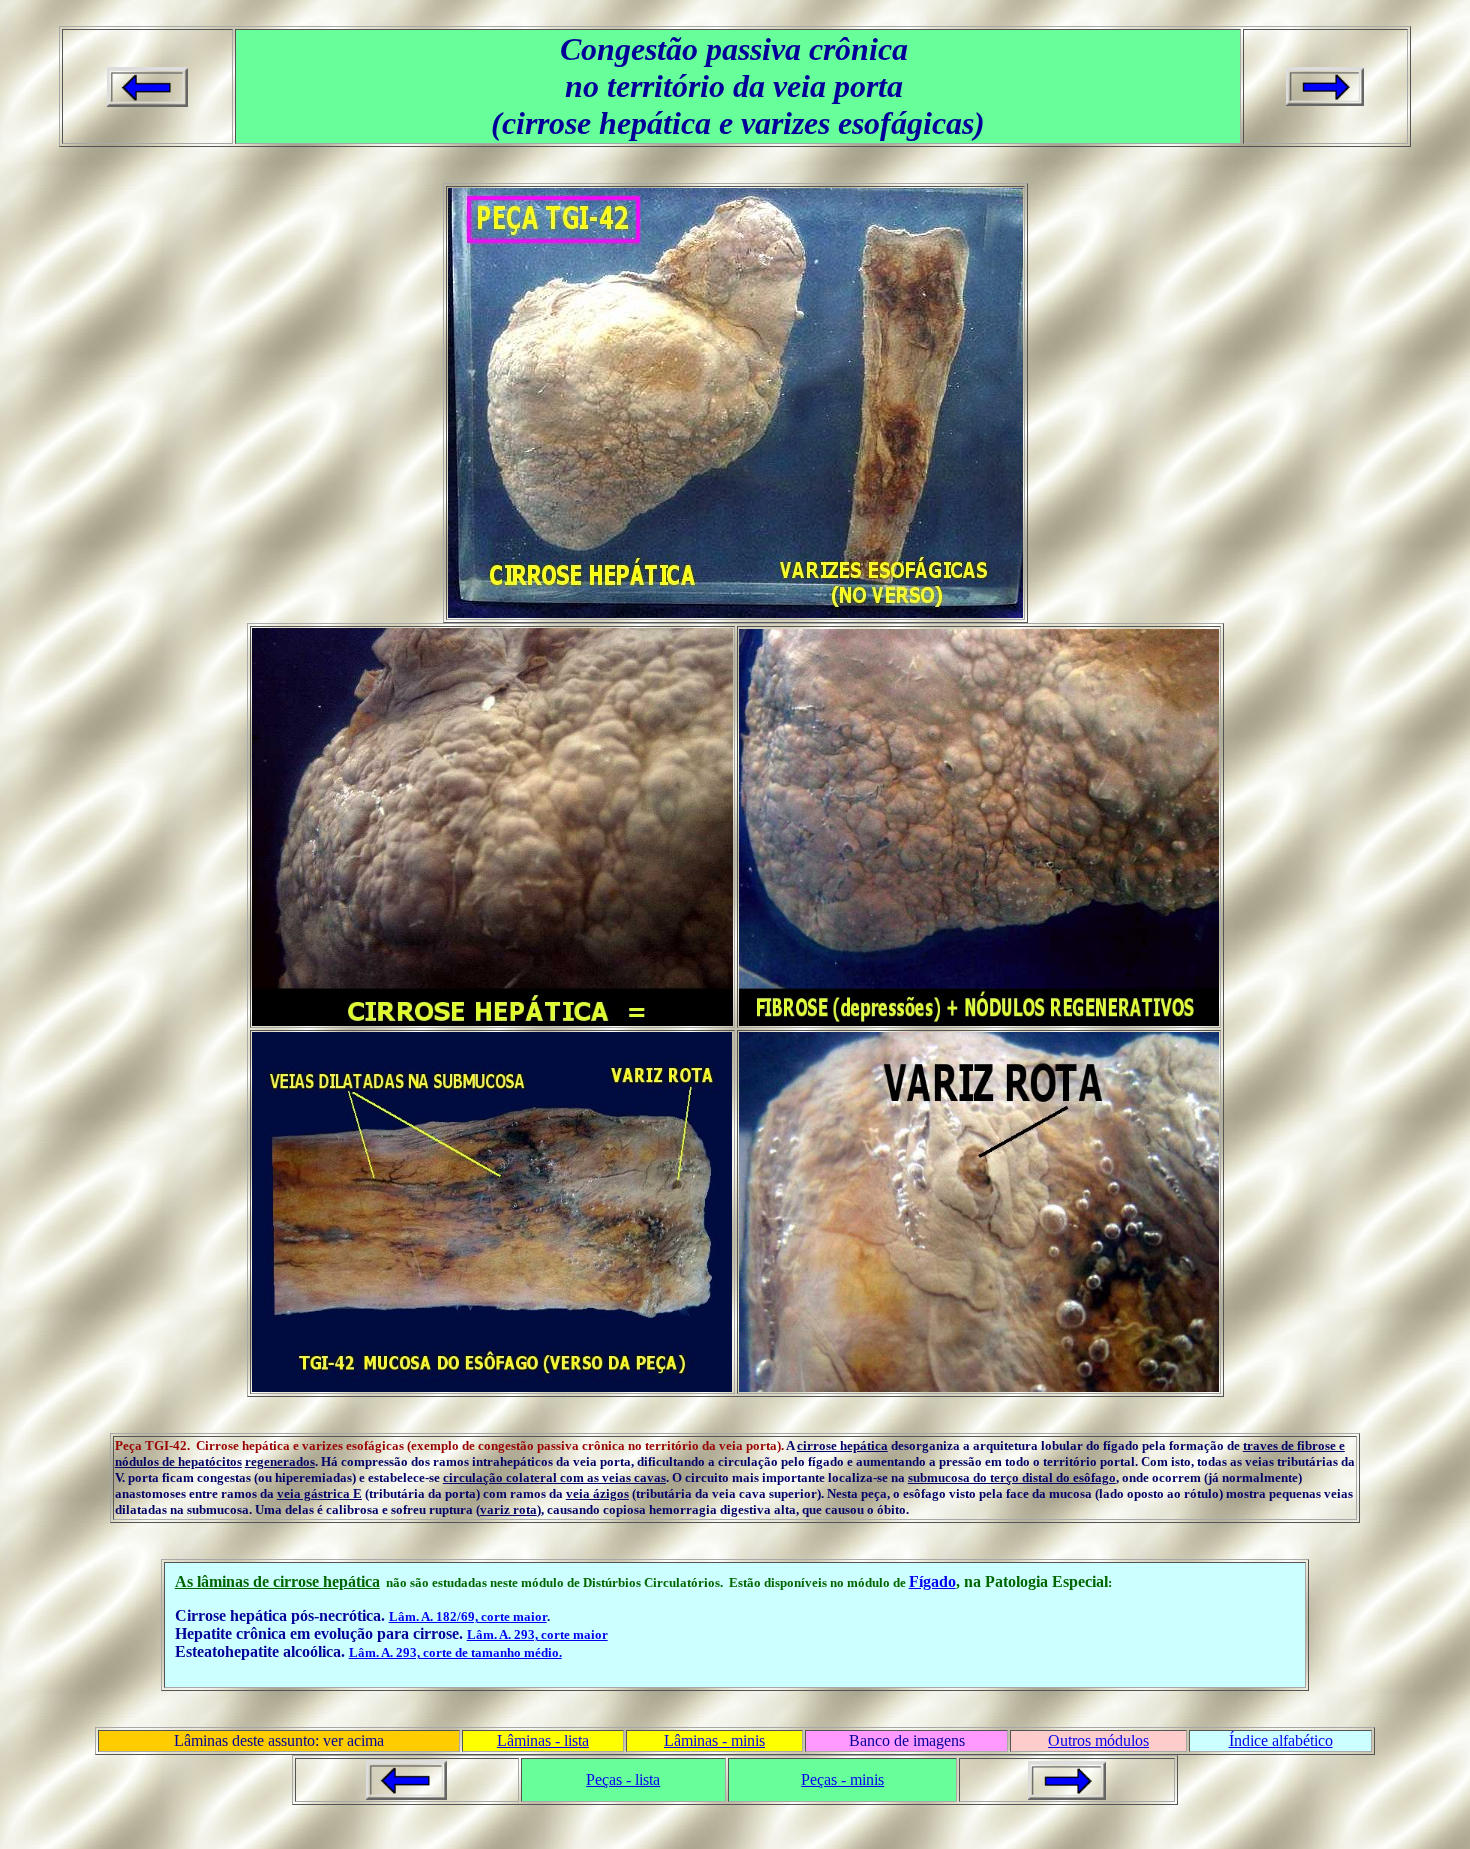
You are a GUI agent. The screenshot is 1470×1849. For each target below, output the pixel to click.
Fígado (932, 1581)
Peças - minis (842, 1779)
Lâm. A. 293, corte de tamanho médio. (455, 1652)
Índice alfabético (1281, 1740)
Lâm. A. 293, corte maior (537, 1634)
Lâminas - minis (714, 1740)
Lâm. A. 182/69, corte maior (468, 1616)
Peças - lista (623, 1779)
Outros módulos (1098, 1740)
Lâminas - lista (543, 1740)
